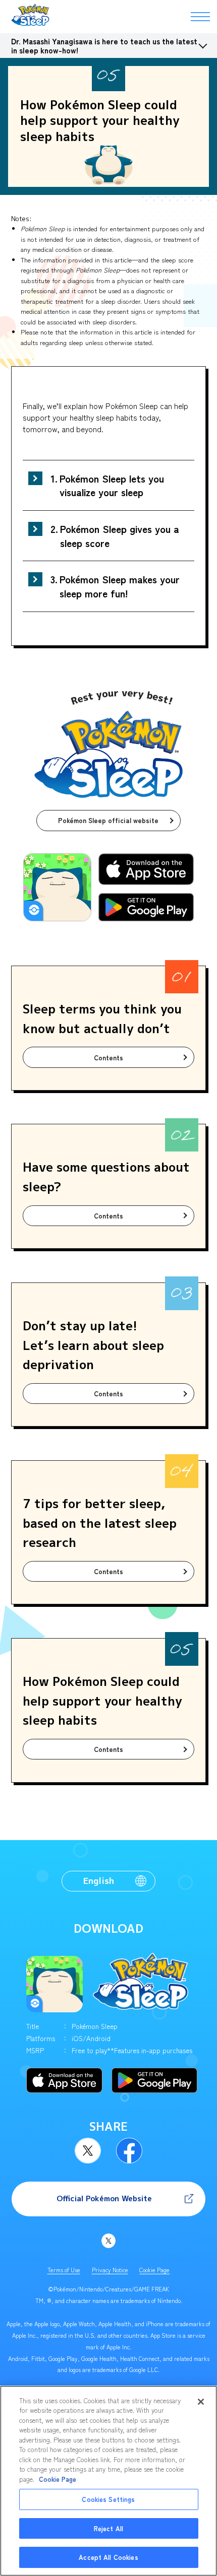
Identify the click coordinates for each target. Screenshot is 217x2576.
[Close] (201, 2402)
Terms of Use (64, 2270)
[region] (108, 2481)
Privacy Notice (110, 2270)
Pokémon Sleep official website (108, 820)
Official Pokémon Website (104, 2198)
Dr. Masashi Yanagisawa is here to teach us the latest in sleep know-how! (104, 46)
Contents (108, 1058)
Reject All (108, 2528)
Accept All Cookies (108, 2557)
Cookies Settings (108, 2499)
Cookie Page (154, 2270)
